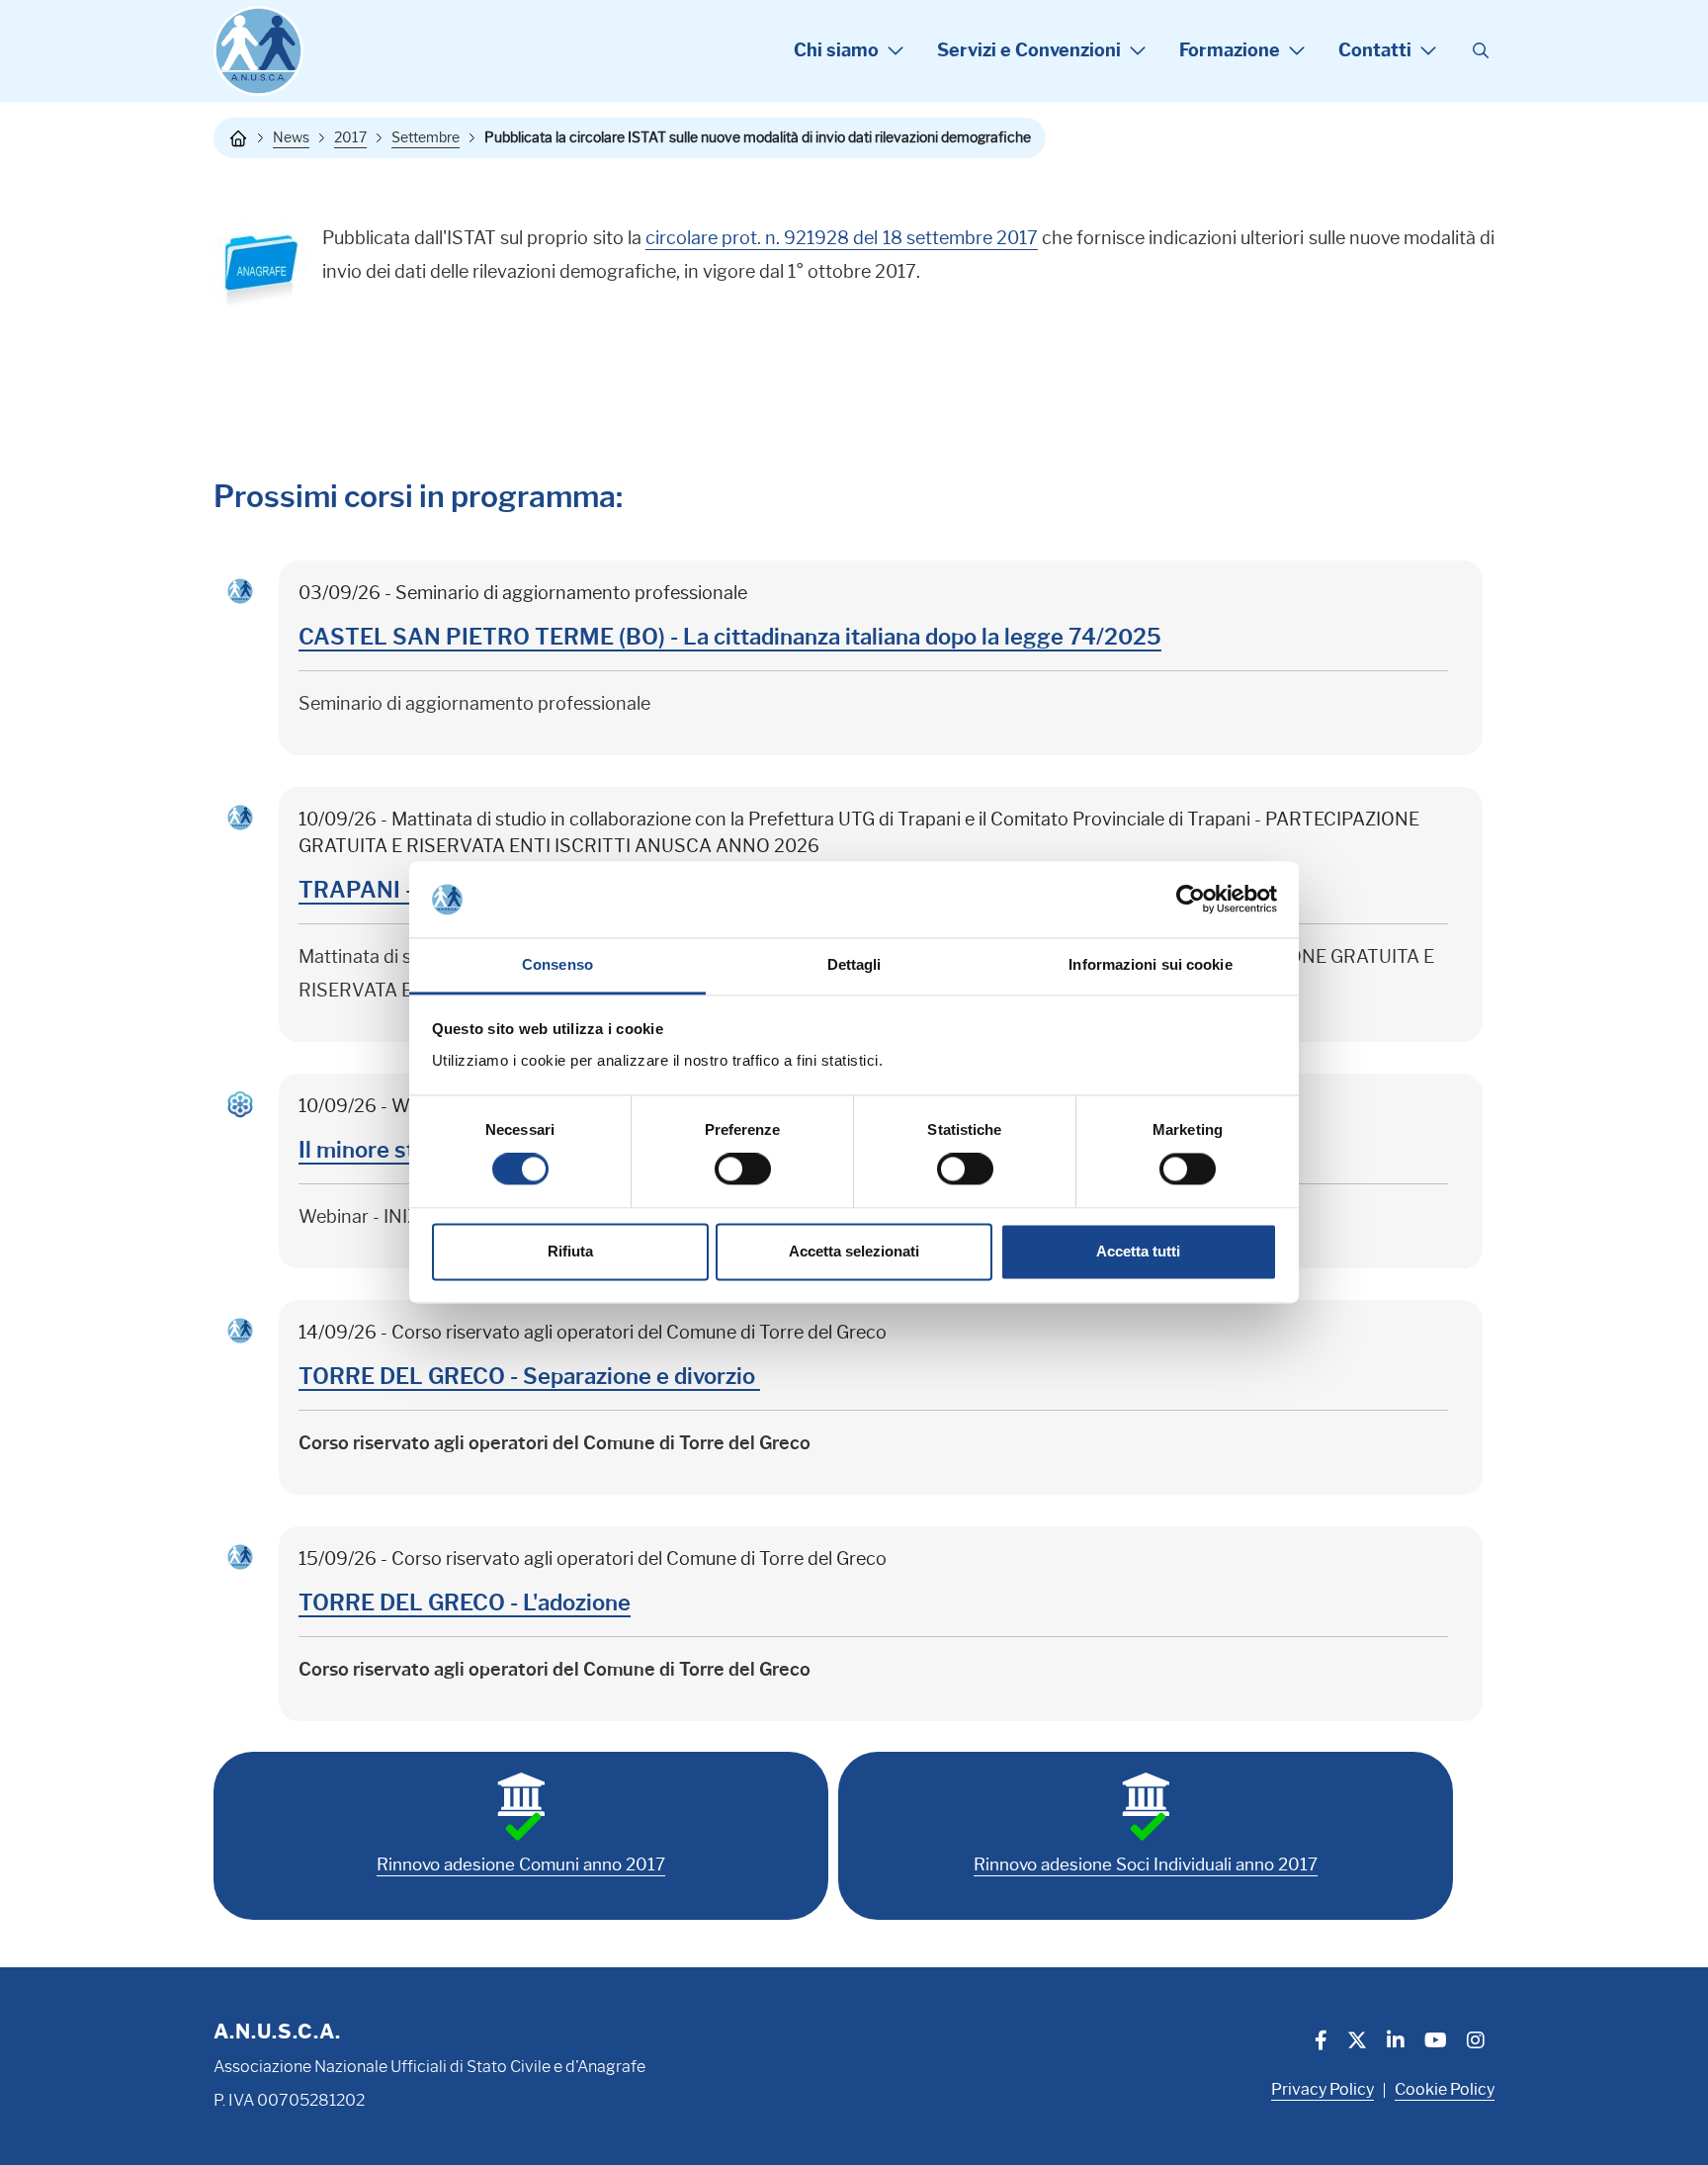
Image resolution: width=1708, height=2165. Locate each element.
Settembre (426, 137)
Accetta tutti (1138, 1251)
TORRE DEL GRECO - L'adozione (465, 1603)
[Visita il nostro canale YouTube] (1436, 2042)
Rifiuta (570, 1251)
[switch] (743, 1169)
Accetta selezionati (854, 1251)
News (291, 137)
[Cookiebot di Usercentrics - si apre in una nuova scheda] (1191, 900)
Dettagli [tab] (854, 964)
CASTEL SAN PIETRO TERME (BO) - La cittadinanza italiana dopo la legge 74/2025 (730, 637)
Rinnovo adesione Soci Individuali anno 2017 (1146, 1864)
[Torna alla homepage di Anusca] (258, 51)
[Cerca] (1481, 51)
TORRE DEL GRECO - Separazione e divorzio (529, 1377)
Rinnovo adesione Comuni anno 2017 (521, 1864)
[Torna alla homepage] (238, 138)
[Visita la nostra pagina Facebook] (1321, 2042)
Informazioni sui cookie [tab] (1150, 964)
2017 (350, 137)
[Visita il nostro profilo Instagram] (1476, 2042)
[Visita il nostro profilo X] (1357, 2042)
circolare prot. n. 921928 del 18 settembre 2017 (842, 238)
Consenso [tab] (557, 964)
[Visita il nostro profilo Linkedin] (1396, 2042)
